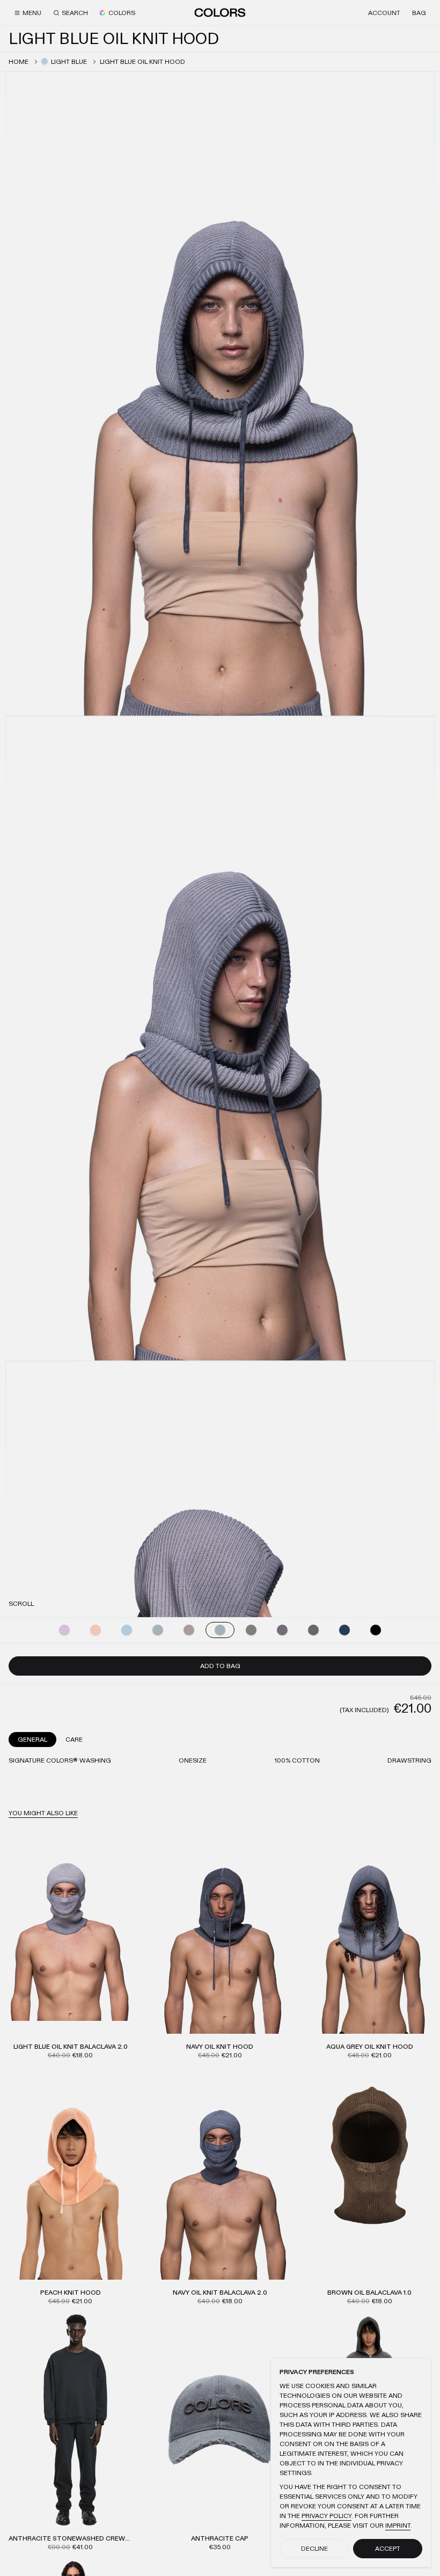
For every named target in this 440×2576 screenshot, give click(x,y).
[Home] (220, 12)
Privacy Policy (327, 2516)
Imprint (398, 2526)
